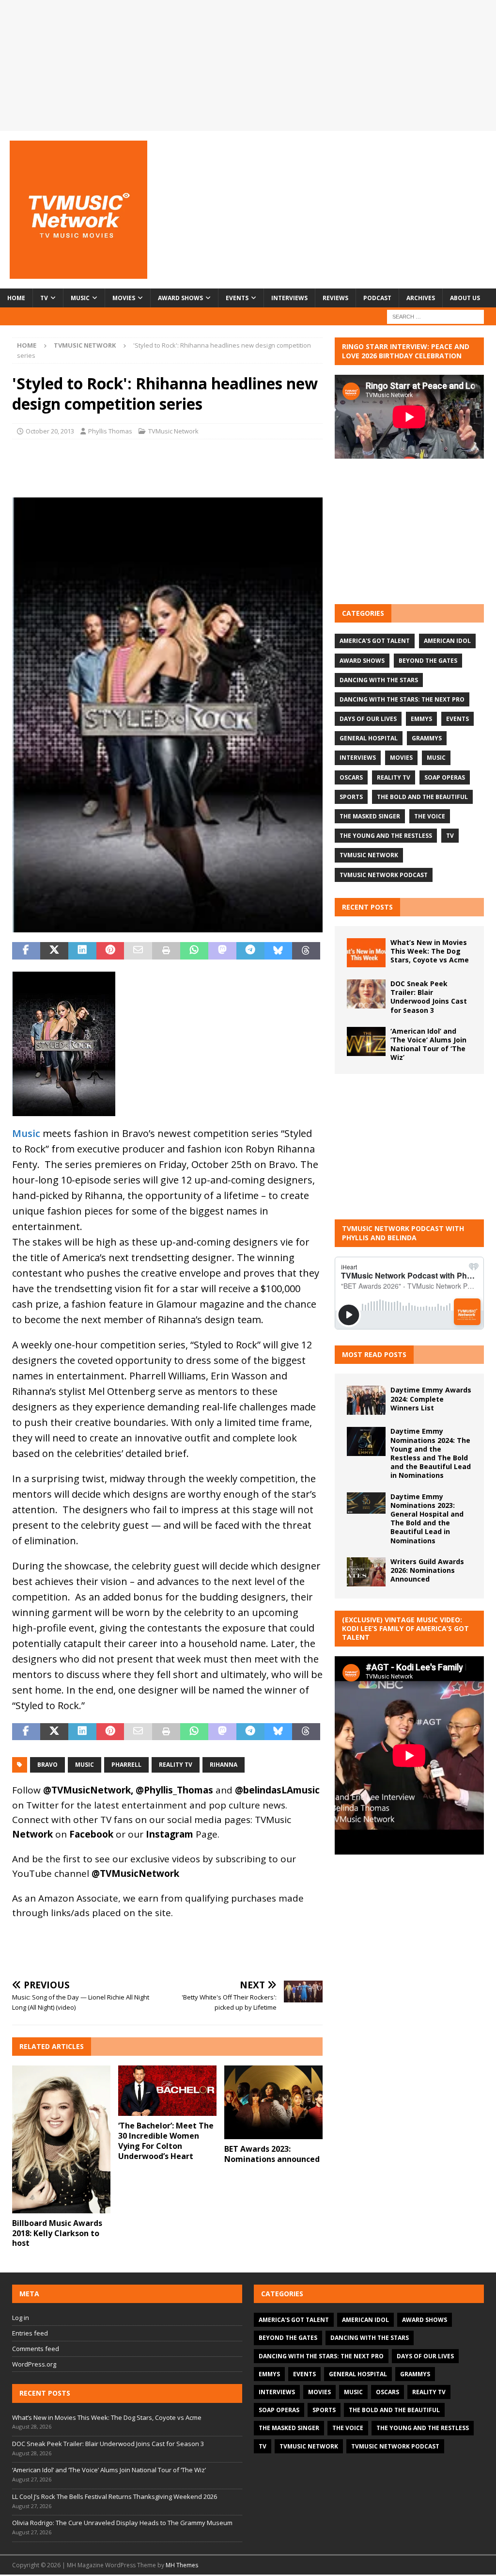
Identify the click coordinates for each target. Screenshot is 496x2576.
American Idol (447, 641)
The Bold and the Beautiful (422, 797)
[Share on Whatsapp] (194, 951)
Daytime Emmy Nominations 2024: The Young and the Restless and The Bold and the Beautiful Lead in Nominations (431, 1453)
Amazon (56, 1898)
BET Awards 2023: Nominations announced (272, 2154)
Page (182, 1834)
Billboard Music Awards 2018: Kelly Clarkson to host (57, 2233)
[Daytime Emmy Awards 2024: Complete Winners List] (366, 1400)
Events (237, 298)
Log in (21, 2318)
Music (80, 298)
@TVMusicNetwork (87, 1790)
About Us (465, 298)
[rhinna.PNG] (167, 924)
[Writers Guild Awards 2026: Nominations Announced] (366, 1572)
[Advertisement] (409, 531)
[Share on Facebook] (26, 951)
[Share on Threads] (306, 951)
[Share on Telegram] (250, 951)
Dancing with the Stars (379, 680)
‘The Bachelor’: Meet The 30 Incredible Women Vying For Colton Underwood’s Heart (166, 2141)
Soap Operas (445, 777)
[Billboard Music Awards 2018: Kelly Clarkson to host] (61, 2139)
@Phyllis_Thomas (174, 1790)
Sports (351, 797)
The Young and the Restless (386, 836)
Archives (421, 298)
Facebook (91, 1834)
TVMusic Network (173, 431)
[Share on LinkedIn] (82, 951)
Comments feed (36, 2349)
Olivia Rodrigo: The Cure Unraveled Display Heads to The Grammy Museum (122, 2523)
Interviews (289, 298)
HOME (16, 298)
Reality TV (176, 1765)
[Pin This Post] (110, 951)
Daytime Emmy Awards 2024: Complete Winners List (431, 1399)
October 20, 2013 (50, 431)
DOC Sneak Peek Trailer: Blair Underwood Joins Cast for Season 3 (429, 997)
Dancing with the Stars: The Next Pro (402, 699)
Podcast (377, 298)
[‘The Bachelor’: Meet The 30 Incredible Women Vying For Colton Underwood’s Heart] (167, 2091)
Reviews (335, 298)
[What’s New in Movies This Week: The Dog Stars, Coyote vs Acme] (366, 953)
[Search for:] (435, 316)
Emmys (421, 719)
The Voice (430, 816)
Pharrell (126, 1765)
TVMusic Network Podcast (384, 875)
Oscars (351, 777)
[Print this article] (166, 951)
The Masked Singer (370, 816)
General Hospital (369, 738)
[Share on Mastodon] (222, 951)
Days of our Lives (368, 719)
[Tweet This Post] (54, 951)
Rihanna (224, 1765)
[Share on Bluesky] (279, 951)
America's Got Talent (375, 641)
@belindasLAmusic (277, 1790)
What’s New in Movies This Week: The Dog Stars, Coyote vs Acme (430, 951)
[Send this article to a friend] (138, 951)
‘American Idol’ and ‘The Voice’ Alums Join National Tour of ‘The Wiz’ (428, 1044)
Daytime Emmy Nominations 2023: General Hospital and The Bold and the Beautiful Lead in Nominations (427, 1519)
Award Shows (180, 298)
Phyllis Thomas (110, 431)
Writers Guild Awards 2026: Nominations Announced (427, 1570)
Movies (124, 298)
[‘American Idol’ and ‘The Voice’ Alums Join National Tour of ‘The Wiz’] (366, 1041)
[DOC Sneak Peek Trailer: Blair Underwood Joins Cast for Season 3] (366, 994)
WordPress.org (34, 2364)
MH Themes (182, 2565)
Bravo (47, 1765)
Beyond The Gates (428, 661)
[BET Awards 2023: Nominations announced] (273, 2102)
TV (44, 298)
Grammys (427, 738)
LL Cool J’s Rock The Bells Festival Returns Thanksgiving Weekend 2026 (115, 2496)
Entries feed (30, 2333)
